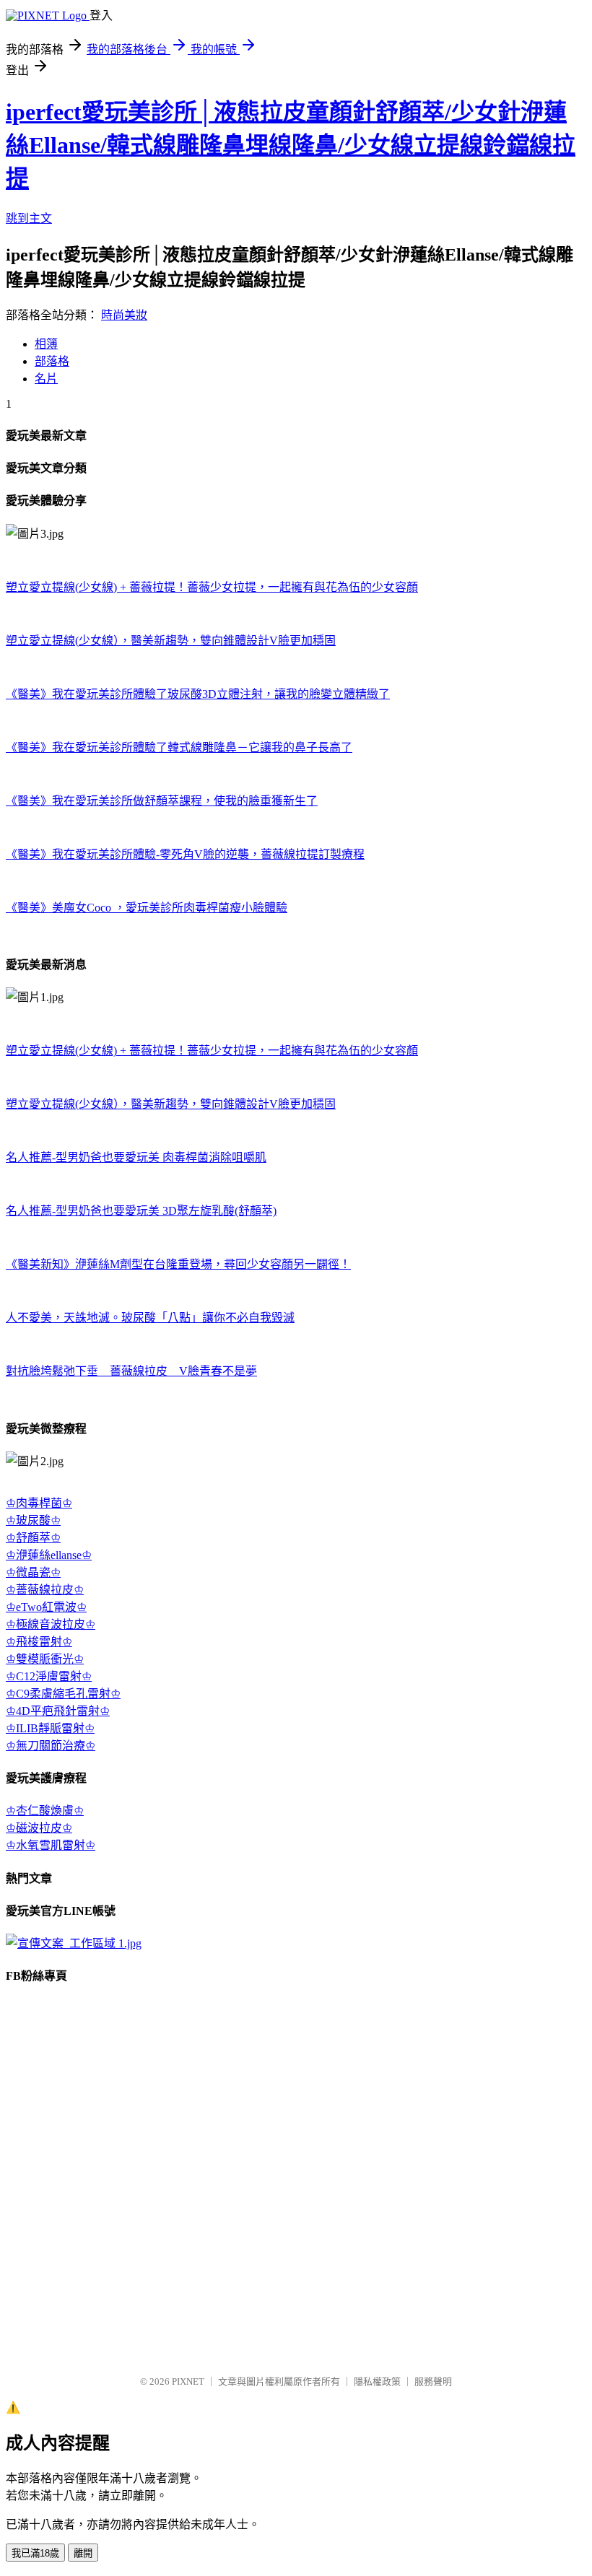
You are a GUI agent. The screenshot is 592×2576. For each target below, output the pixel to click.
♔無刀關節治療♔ (51, 1746)
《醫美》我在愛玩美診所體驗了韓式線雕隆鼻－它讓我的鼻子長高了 (179, 747)
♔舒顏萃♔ (33, 1538)
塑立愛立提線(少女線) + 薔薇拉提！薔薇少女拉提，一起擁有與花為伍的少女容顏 (212, 587)
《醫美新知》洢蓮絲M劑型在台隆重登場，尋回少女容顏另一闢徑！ (178, 1264)
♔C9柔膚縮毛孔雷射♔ (63, 1694)
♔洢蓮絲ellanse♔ (49, 1555)
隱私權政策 (377, 2381)
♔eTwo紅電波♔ (46, 1607)
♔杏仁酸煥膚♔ (45, 1811)
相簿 (46, 344)
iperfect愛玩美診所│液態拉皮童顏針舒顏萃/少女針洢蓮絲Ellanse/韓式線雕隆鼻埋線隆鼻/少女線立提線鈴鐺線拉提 (291, 145)
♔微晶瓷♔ (33, 1572)
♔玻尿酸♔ (33, 1520)
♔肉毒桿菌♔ (39, 1503)
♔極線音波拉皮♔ (51, 1624)
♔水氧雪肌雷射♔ (51, 1845)
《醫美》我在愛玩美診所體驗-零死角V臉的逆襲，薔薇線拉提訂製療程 (185, 854)
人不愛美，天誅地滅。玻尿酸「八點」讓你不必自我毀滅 (150, 1318)
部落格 (52, 361)
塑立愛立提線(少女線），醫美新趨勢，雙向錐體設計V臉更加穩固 (171, 641)
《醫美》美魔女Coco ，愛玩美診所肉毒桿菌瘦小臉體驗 (147, 908)
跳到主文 (29, 218)
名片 (46, 379)
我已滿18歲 (35, 2553)
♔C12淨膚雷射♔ (49, 1676)
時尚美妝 (124, 315)
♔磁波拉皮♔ (39, 1828)
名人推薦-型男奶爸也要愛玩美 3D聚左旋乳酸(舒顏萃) (141, 1211)
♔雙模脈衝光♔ (45, 1659)
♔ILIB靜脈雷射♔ (50, 1728)
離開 (83, 2553)
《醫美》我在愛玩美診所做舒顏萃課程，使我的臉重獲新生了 (162, 801)
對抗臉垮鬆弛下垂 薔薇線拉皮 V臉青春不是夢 (131, 1371)
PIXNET (188, 2381)
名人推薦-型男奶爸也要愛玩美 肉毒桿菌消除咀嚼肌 (136, 1157)
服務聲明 (433, 2381)
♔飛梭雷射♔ (39, 1642)
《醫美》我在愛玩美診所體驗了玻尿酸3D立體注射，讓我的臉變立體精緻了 (198, 694)
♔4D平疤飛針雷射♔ (58, 1711)
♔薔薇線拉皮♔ (45, 1590)
